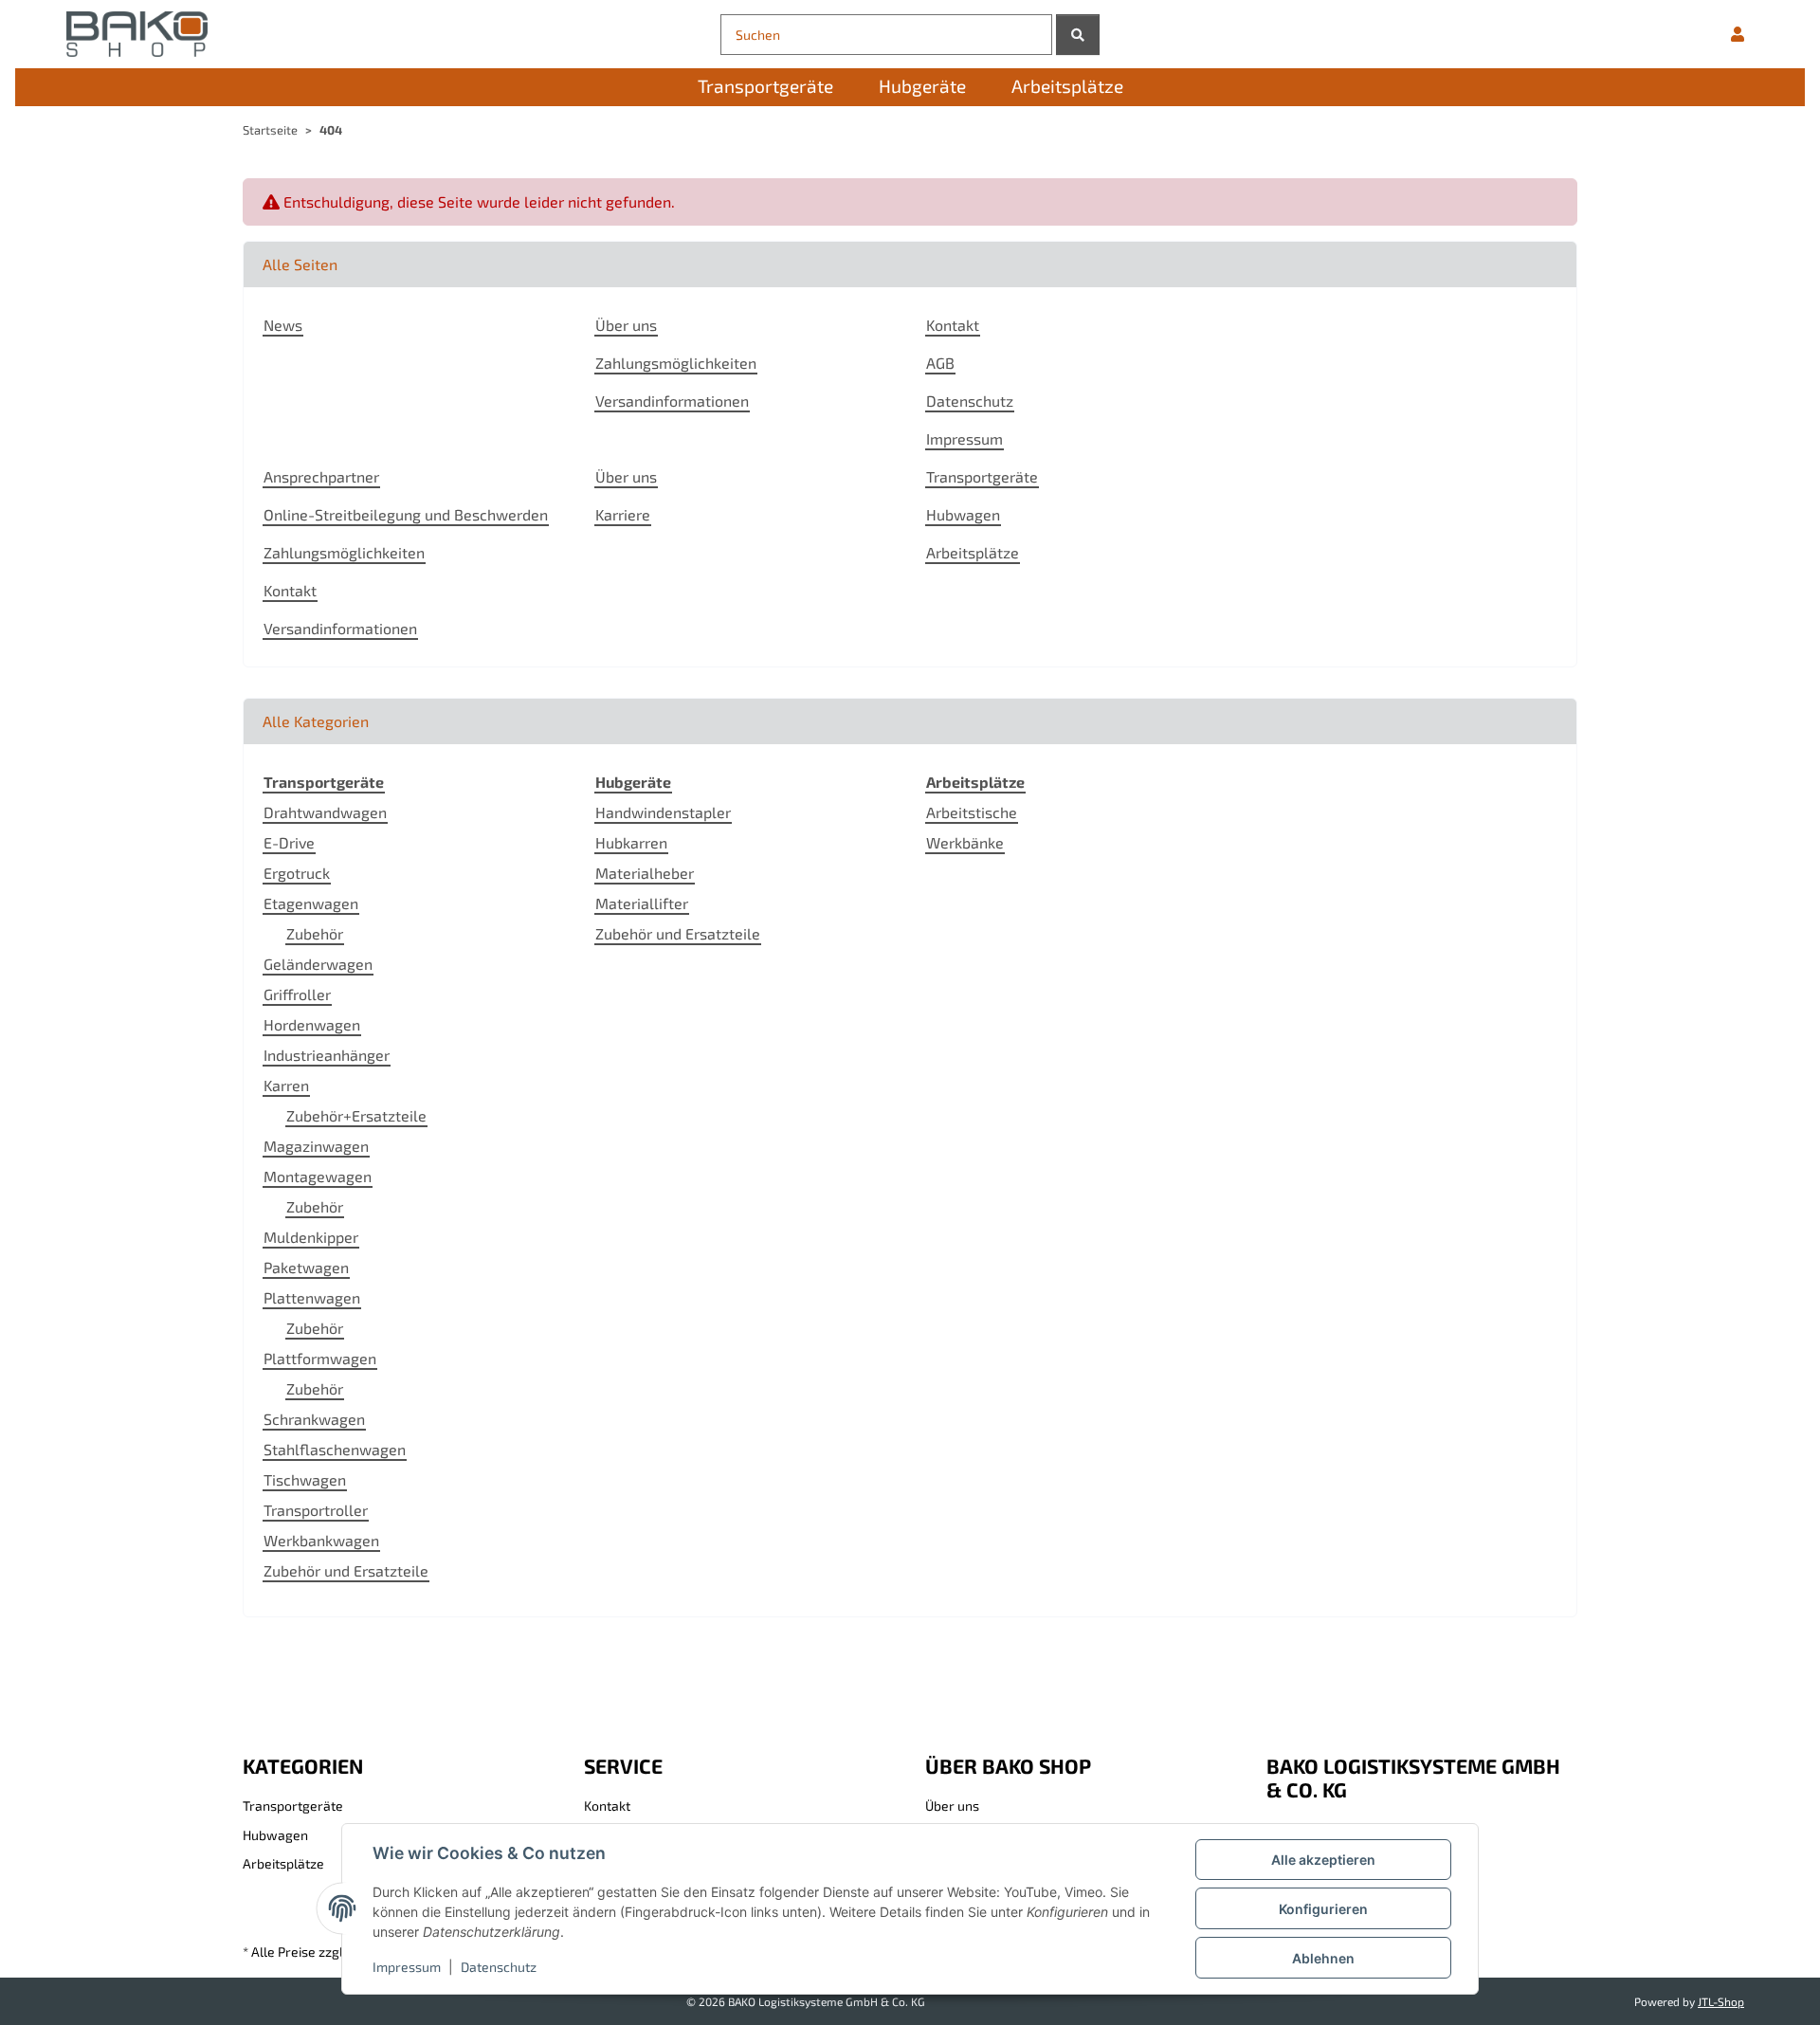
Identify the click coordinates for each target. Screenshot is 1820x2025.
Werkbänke (965, 842)
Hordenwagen (312, 1024)
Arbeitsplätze (973, 552)
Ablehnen (1323, 1958)
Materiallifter (642, 903)
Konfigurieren (1323, 1909)
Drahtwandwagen (325, 812)
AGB (940, 363)
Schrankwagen (314, 1419)
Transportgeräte (982, 476)
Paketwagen (306, 1267)
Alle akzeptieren (1323, 1860)
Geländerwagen (318, 964)
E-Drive (289, 842)
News (283, 325)
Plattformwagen (320, 1358)
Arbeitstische (972, 812)
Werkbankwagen (321, 1540)
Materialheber (645, 873)
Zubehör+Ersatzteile (356, 1115)
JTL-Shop (1721, 2001)
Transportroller (316, 1510)
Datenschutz (499, 1967)
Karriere (623, 514)
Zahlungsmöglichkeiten (676, 363)
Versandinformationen (672, 401)
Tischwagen (305, 1479)
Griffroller (297, 994)
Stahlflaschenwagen (335, 1449)
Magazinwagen (316, 1146)
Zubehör (315, 933)
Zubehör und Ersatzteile (346, 1570)
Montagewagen (318, 1176)
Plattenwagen (312, 1297)
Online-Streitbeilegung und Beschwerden (406, 514)
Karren (286, 1085)
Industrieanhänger (327, 1055)
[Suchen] (1078, 35)
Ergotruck (297, 873)
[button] (1738, 34)
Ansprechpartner (321, 476)
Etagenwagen (311, 903)
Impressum (407, 1967)
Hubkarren (631, 842)
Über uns (626, 325)
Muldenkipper (311, 1237)
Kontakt (953, 325)
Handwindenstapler (663, 812)
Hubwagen (963, 514)
